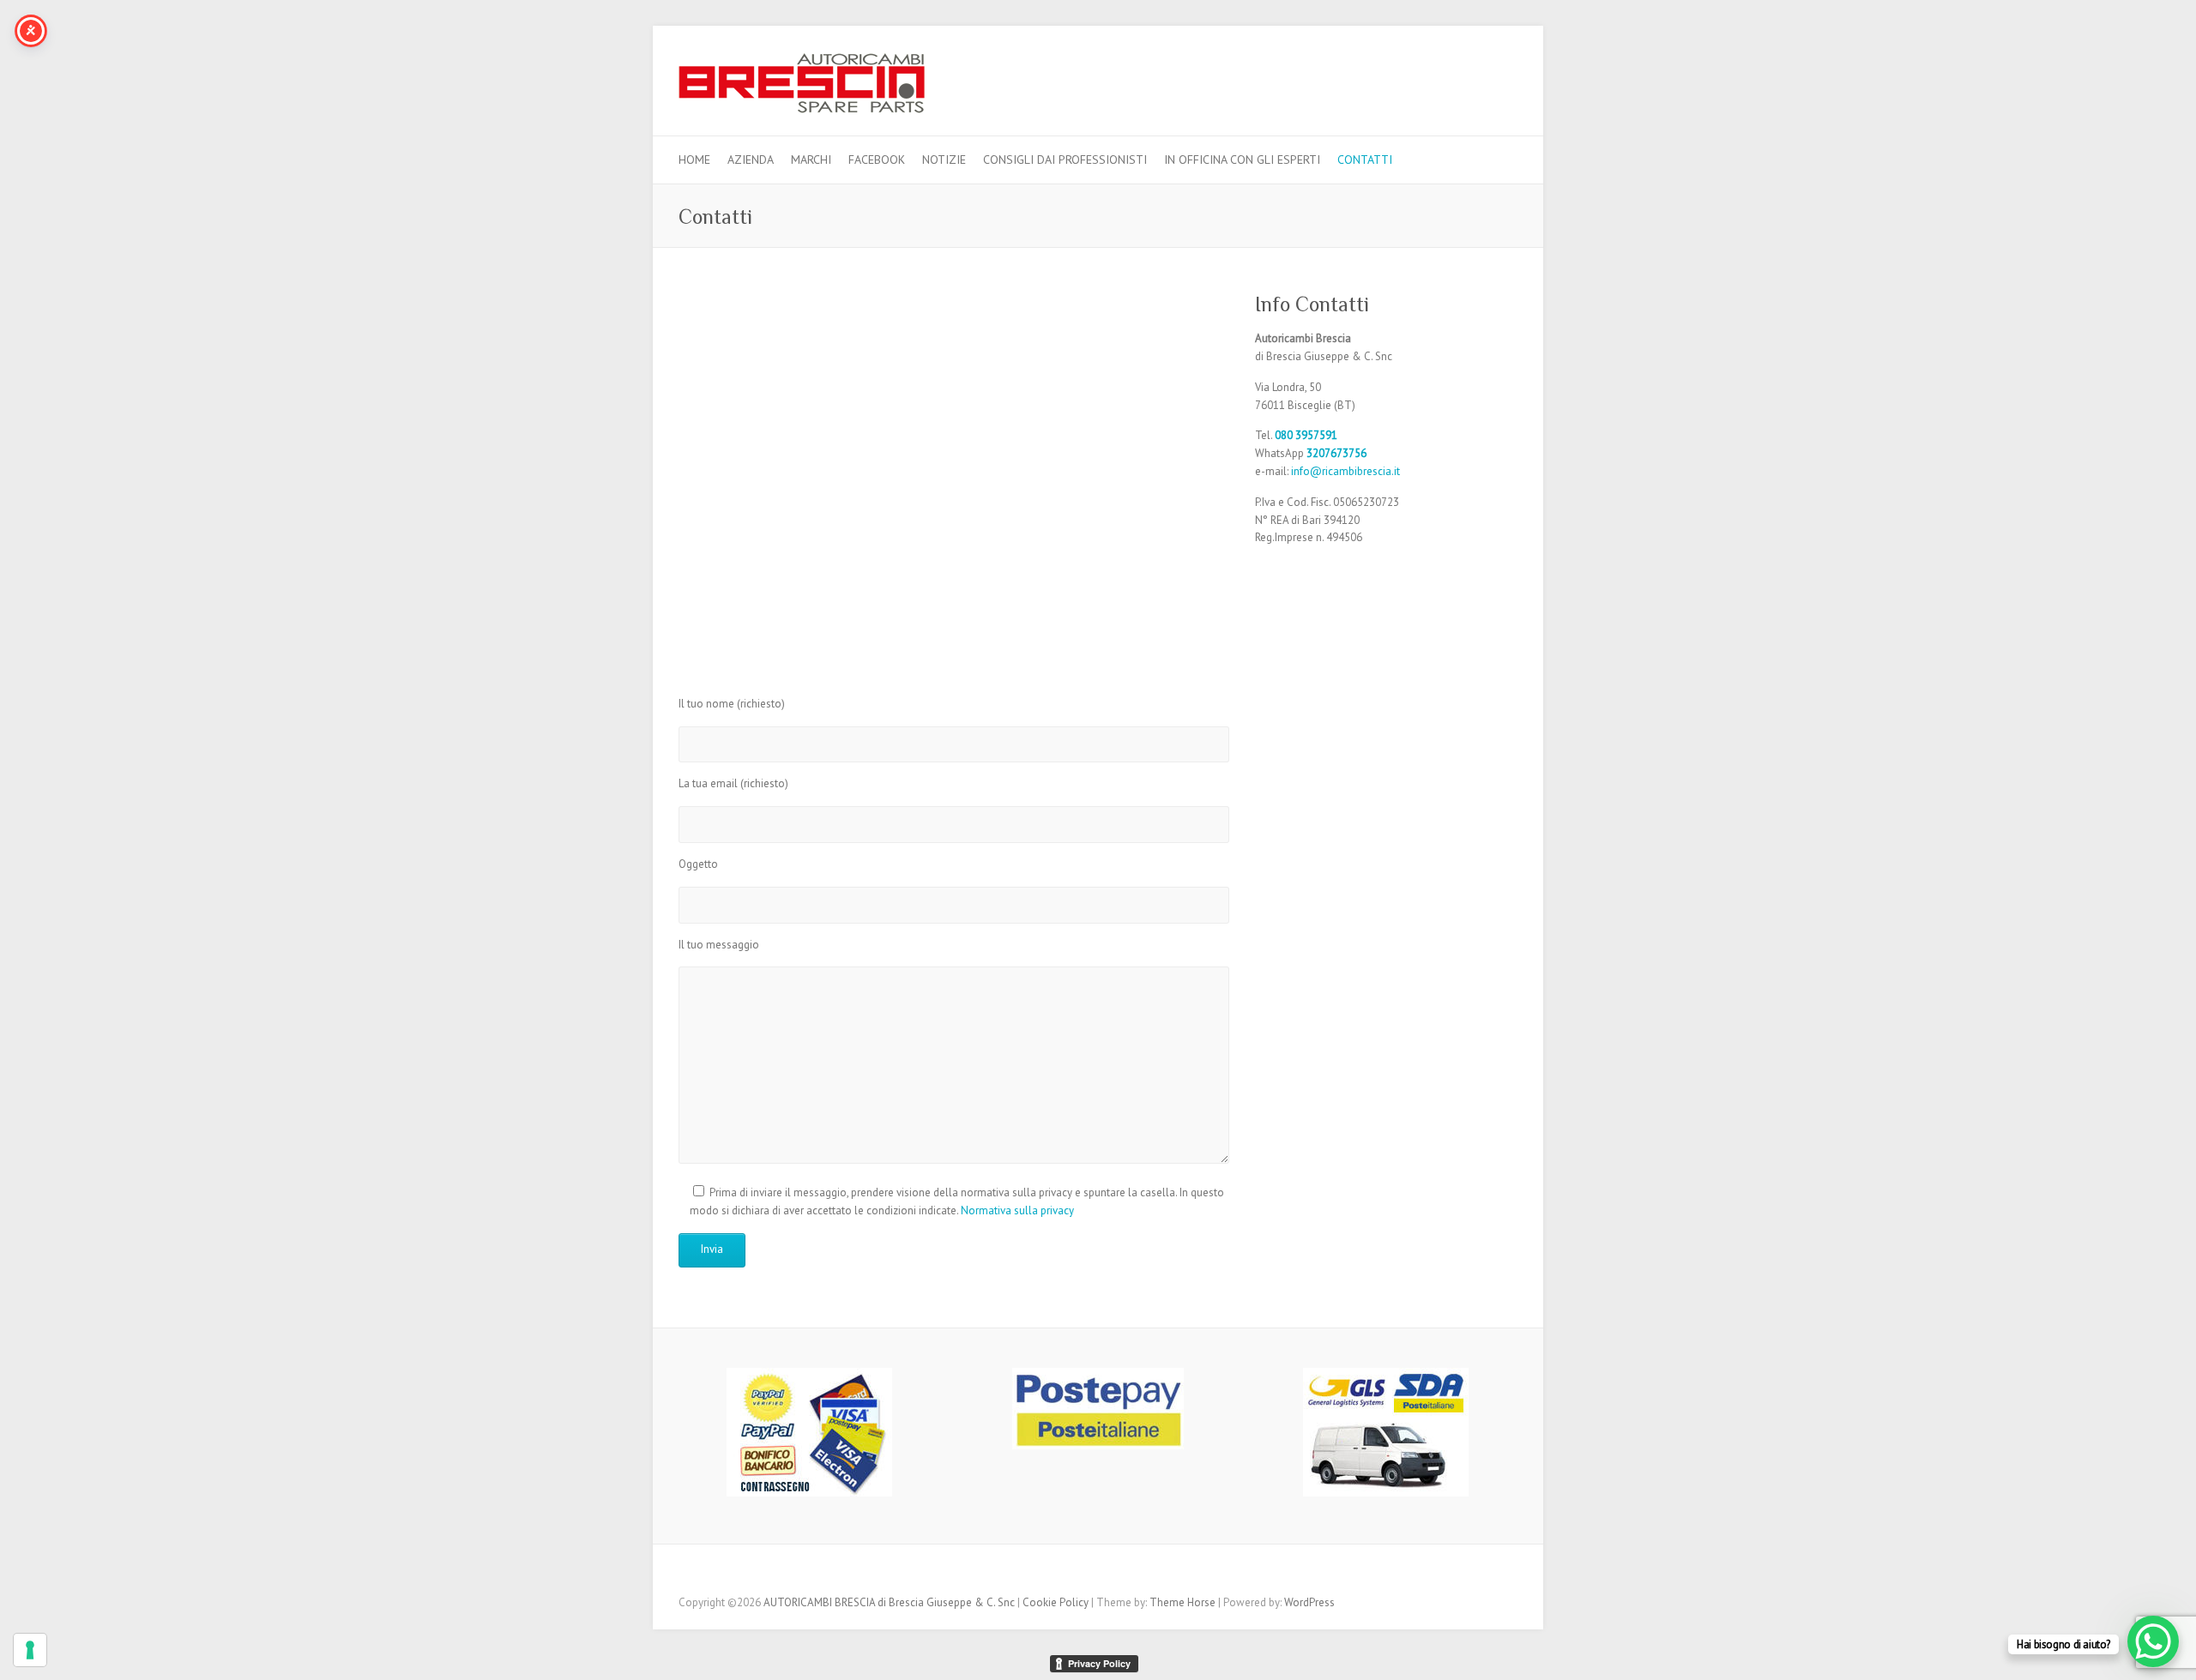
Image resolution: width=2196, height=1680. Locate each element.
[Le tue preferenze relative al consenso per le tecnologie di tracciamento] (30, 1650)
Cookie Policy (1056, 1602)
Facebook (877, 160)
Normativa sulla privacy (1017, 1210)
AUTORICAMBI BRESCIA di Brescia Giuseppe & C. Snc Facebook (1505, 74)
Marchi (811, 160)
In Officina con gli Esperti (1242, 160)
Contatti (1365, 160)
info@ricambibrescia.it (1345, 471)
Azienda (751, 160)
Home (694, 160)
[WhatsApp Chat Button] (2153, 1641)
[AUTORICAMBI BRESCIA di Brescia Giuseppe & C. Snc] (802, 88)
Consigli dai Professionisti (1065, 160)
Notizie (944, 160)
